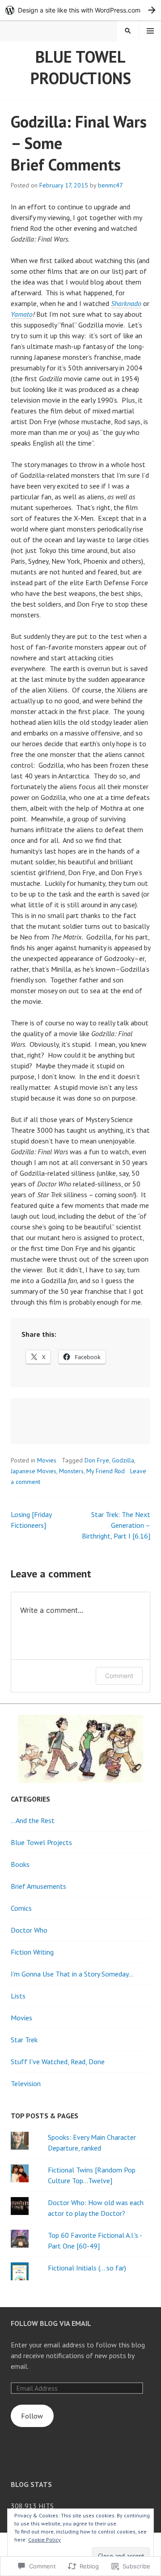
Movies (47, 1460)
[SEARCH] (128, 31)
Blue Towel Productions (81, 67)
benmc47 (110, 185)
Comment (119, 1676)
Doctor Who (29, 1930)
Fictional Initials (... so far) (87, 2268)
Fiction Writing (32, 1952)
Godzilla (123, 1460)
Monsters (71, 1471)
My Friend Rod (106, 1471)
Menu (150, 31)
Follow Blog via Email (51, 2323)
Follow (32, 2416)
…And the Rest (33, 1820)
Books (20, 1864)
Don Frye (97, 1460)
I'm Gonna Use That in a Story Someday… (72, 1974)
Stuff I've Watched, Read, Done (58, 2062)
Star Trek (24, 2040)
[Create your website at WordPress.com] (80, 10)
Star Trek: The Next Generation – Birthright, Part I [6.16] (116, 1525)
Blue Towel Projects (41, 1842)
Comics (21, 1908)
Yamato (22, 314)
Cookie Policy (44, 2540)
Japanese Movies (34, 1471)
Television (26, 2083)
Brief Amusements (38, 1886)
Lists (18, 1996)
